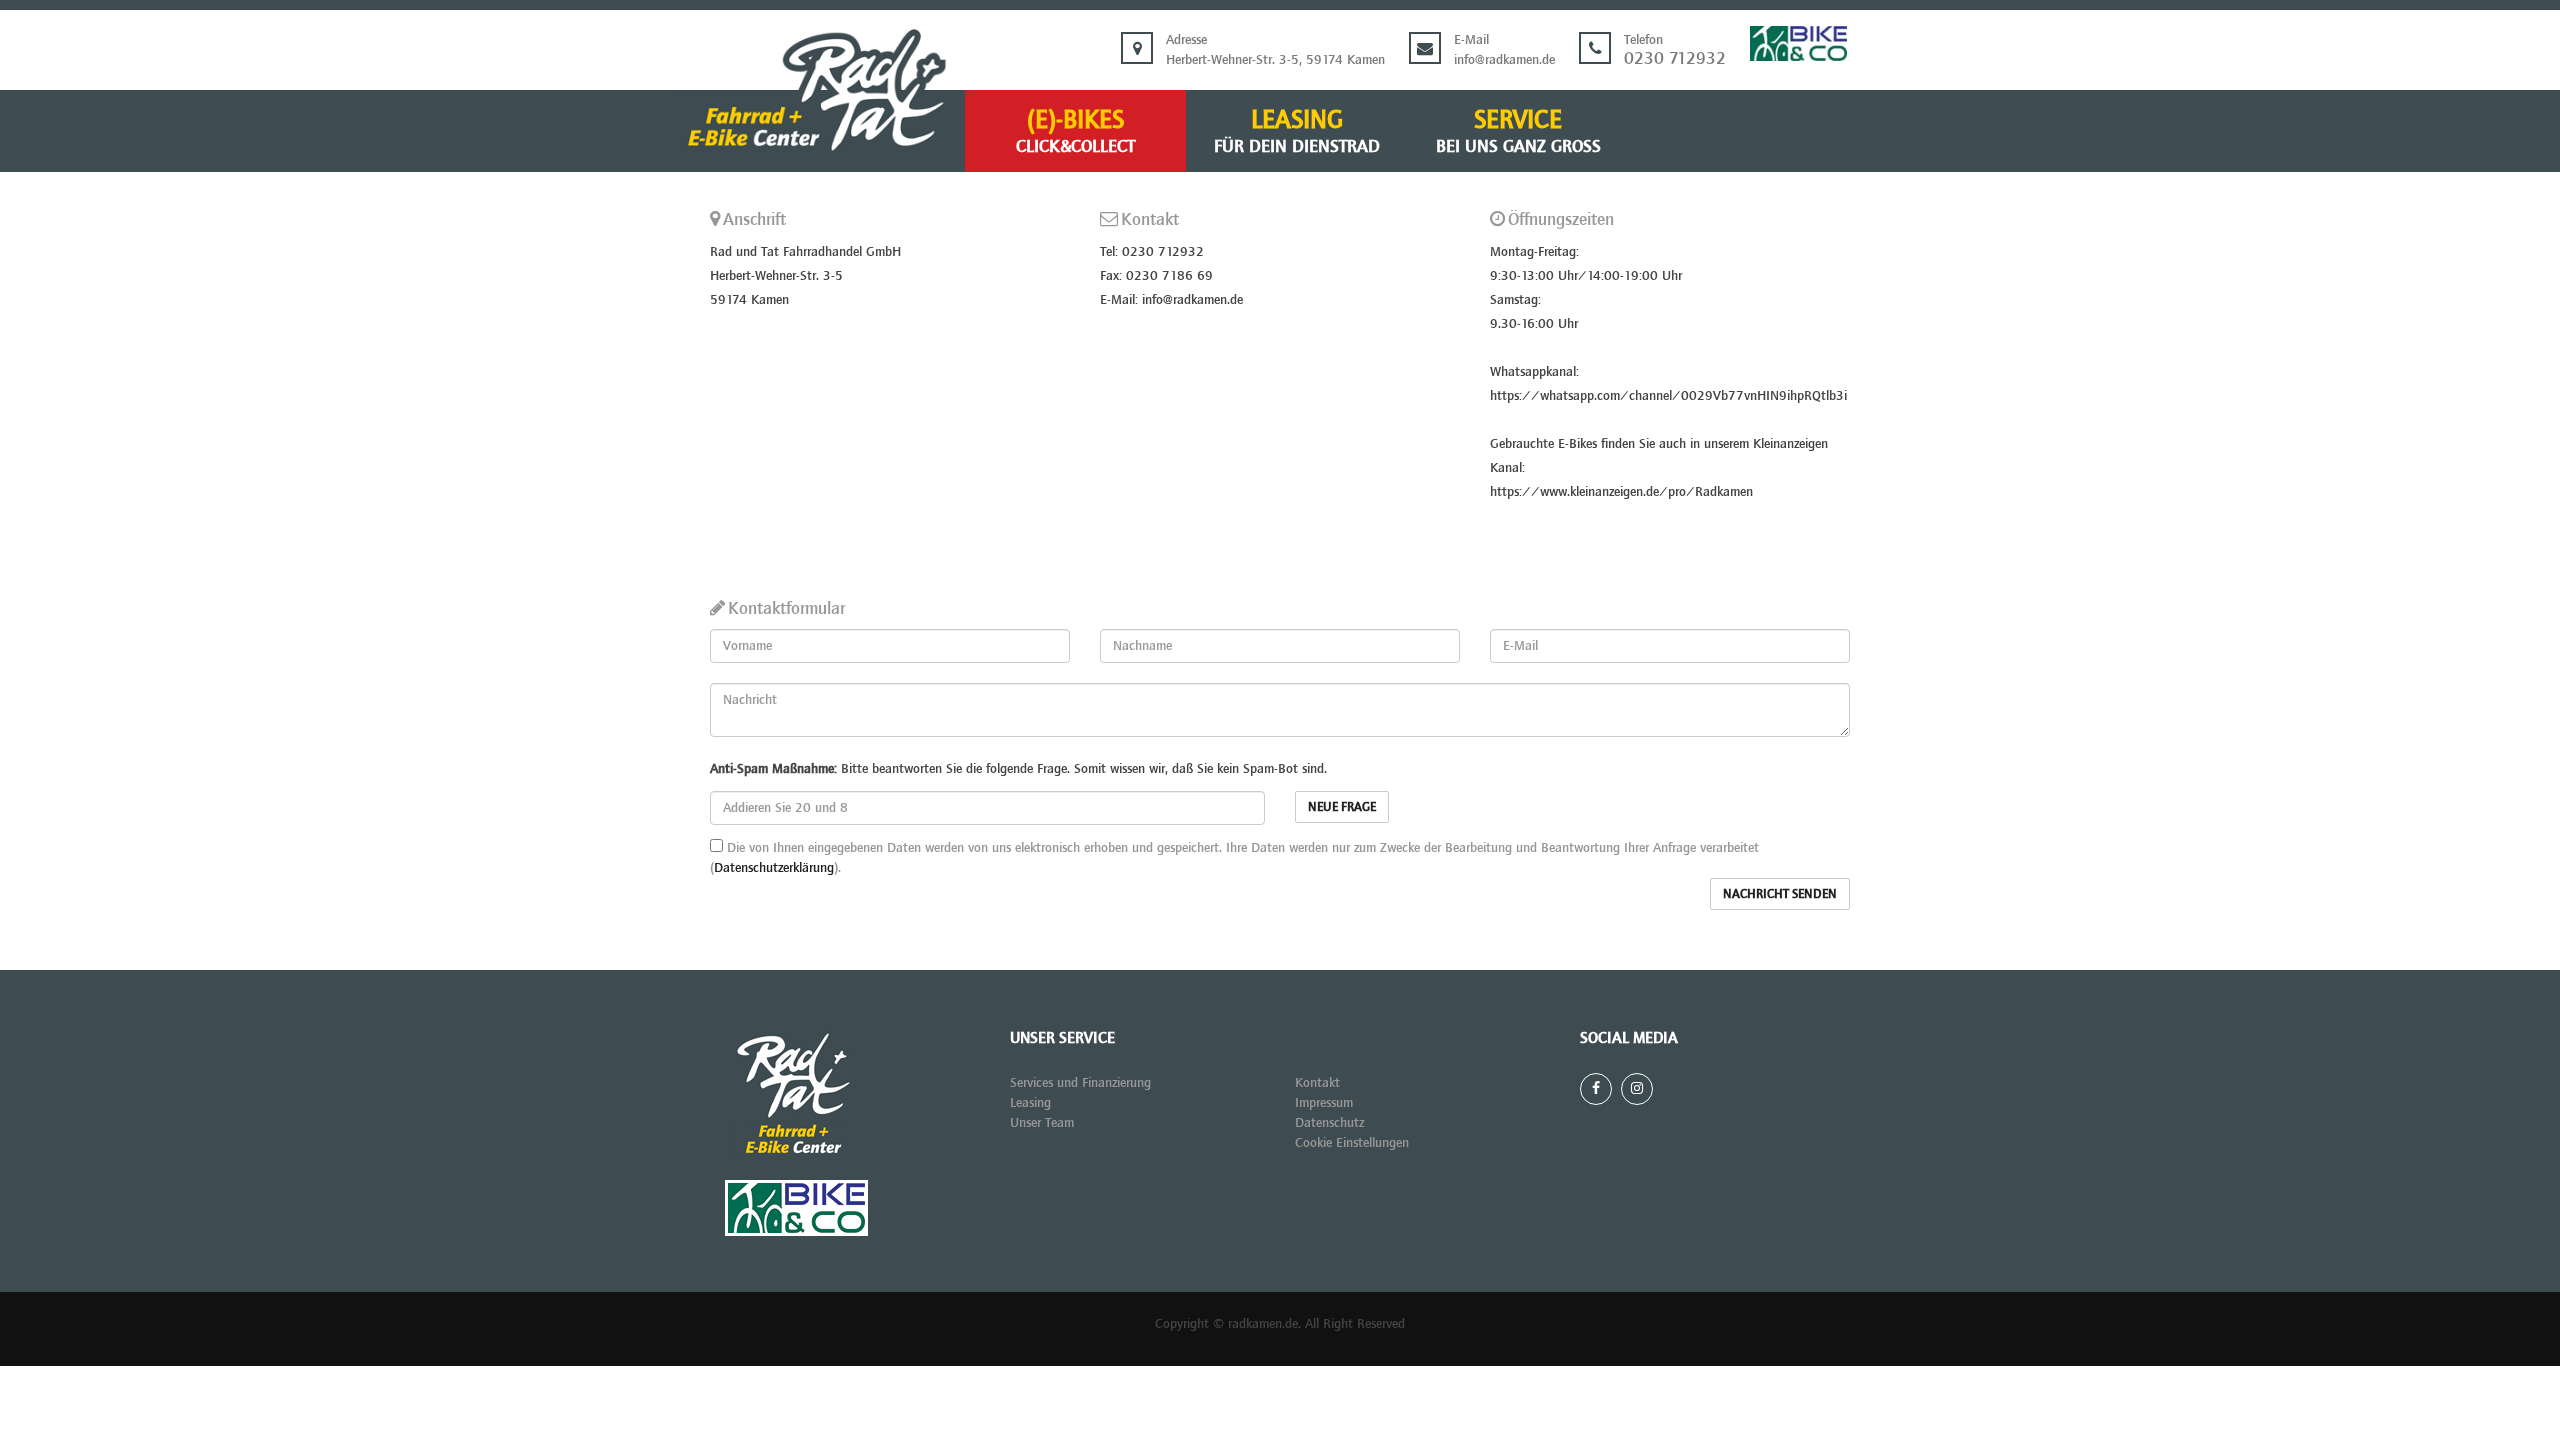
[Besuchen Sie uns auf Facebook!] (1596, 1089)
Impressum (1324, 1102)
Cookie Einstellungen (1352, 1142)
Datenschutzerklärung (774, 867)
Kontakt (1317, 1082)
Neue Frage (1342, 806)
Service (1518, 131)
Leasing (1297, 131)
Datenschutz (1329, 1122)
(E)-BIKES (1075, 131)
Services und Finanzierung (1080, 1082)
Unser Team (1042, 1122)
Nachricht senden (1780, 893)
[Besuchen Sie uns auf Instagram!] (1637, 1089)
